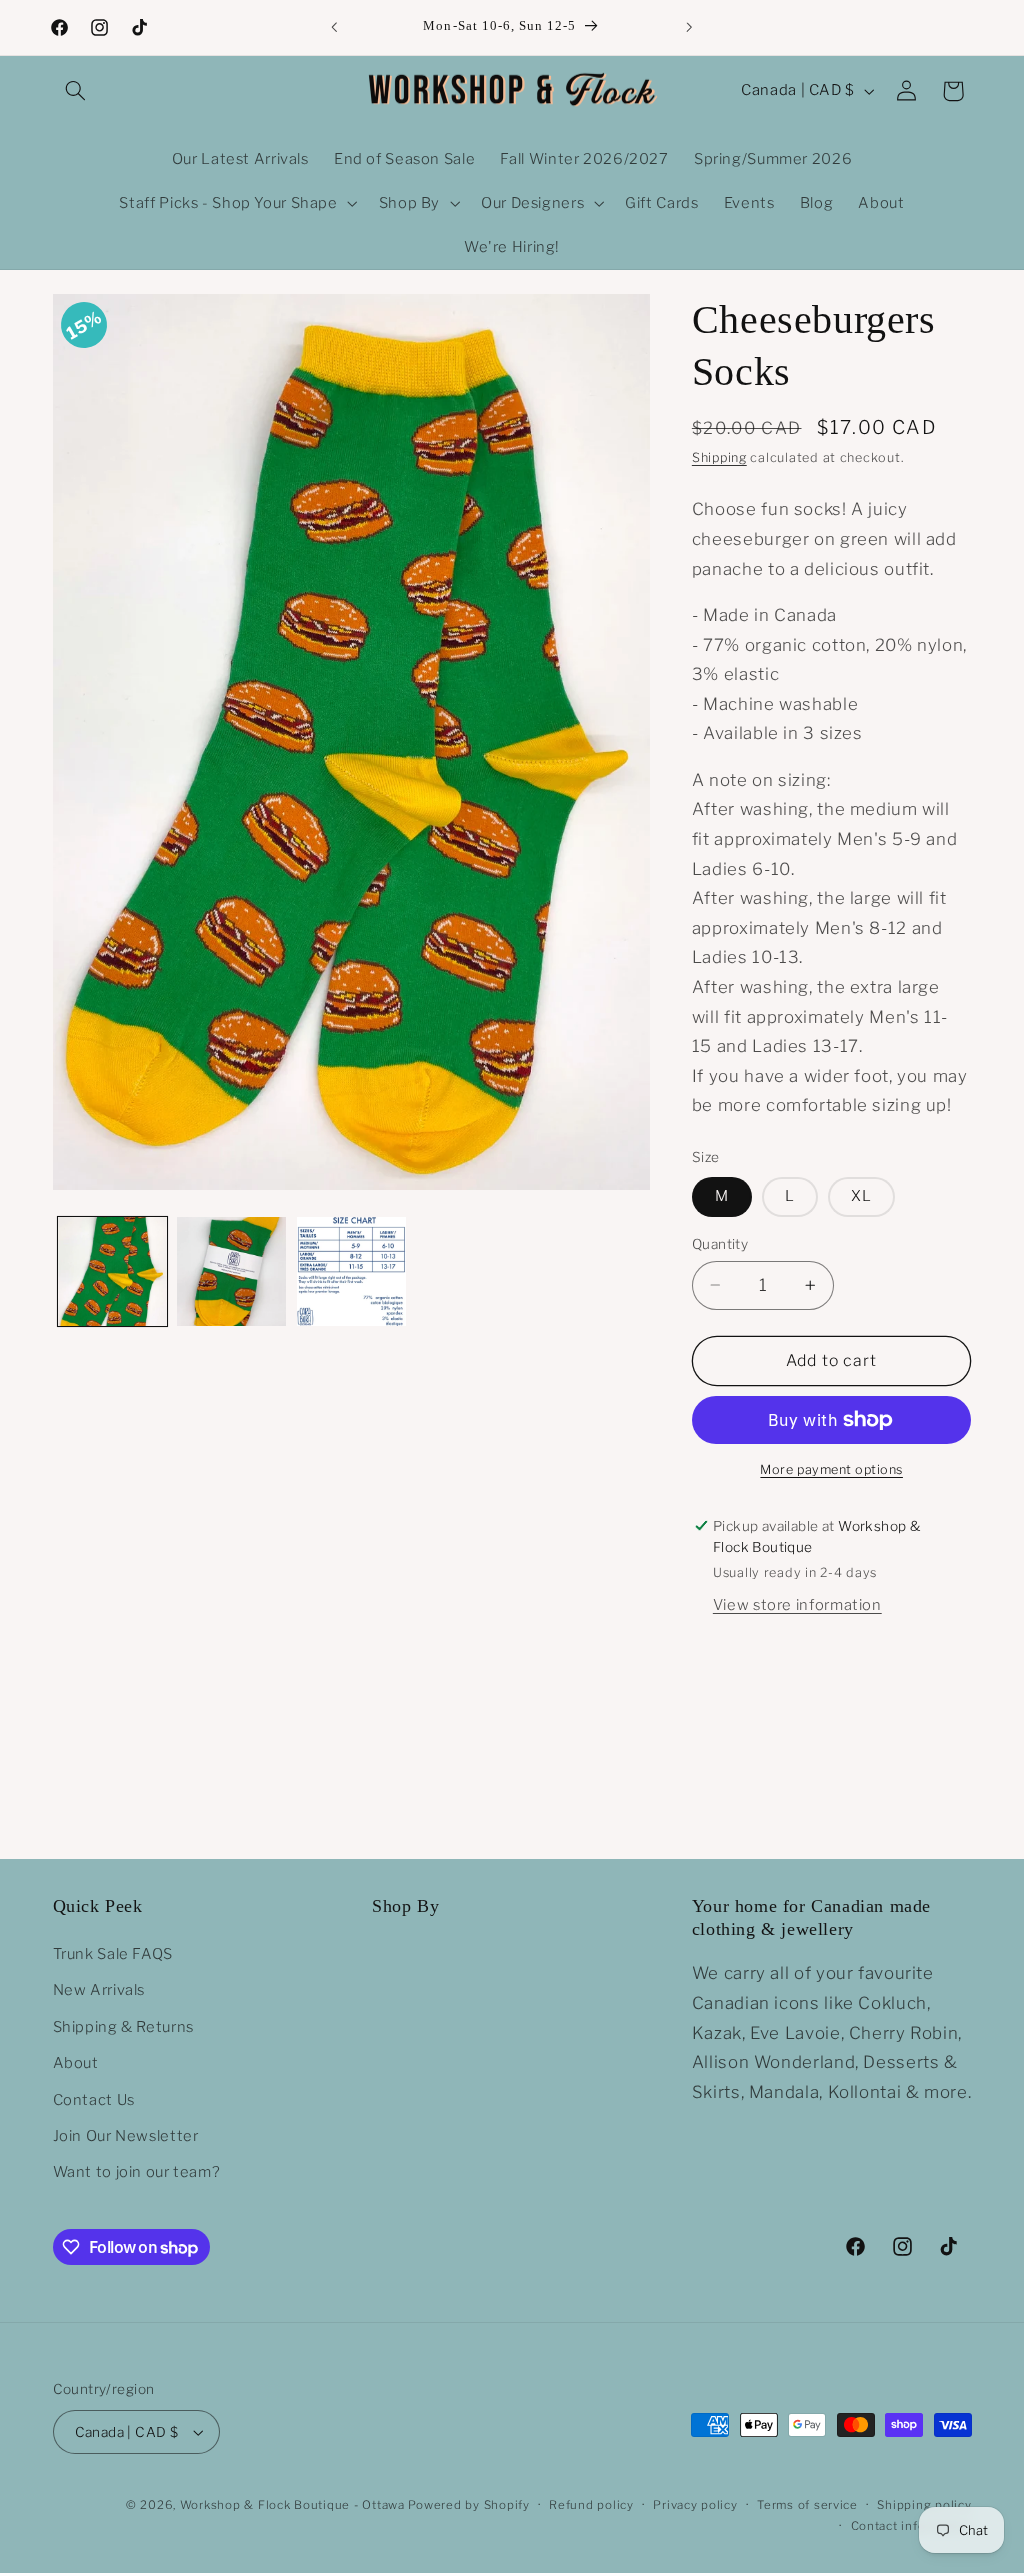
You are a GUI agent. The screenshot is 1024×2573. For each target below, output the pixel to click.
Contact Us (94, 2100)
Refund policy (591, 2505)
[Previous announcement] (334, 27)
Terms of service (807, 2505)
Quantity (720, 1244)
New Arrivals (99, 1990)
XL (861, 1196)
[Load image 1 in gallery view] (112, 1271)
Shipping (719, 457)
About (76, 2063)
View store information (797, 1605)
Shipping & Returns (123, 2027)
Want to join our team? (137, 2172)
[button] (76, 91)
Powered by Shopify (468, 2505)
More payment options (831, 1469)
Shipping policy (924, 2505)
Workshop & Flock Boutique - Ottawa (292, 2505)
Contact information (911, 2526)
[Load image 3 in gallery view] (351, 1271)
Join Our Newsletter (126, 2136)
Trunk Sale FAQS (113, 1954)
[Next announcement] (690, 27)
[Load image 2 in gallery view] (231, 1271)
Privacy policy (695, 2505)
